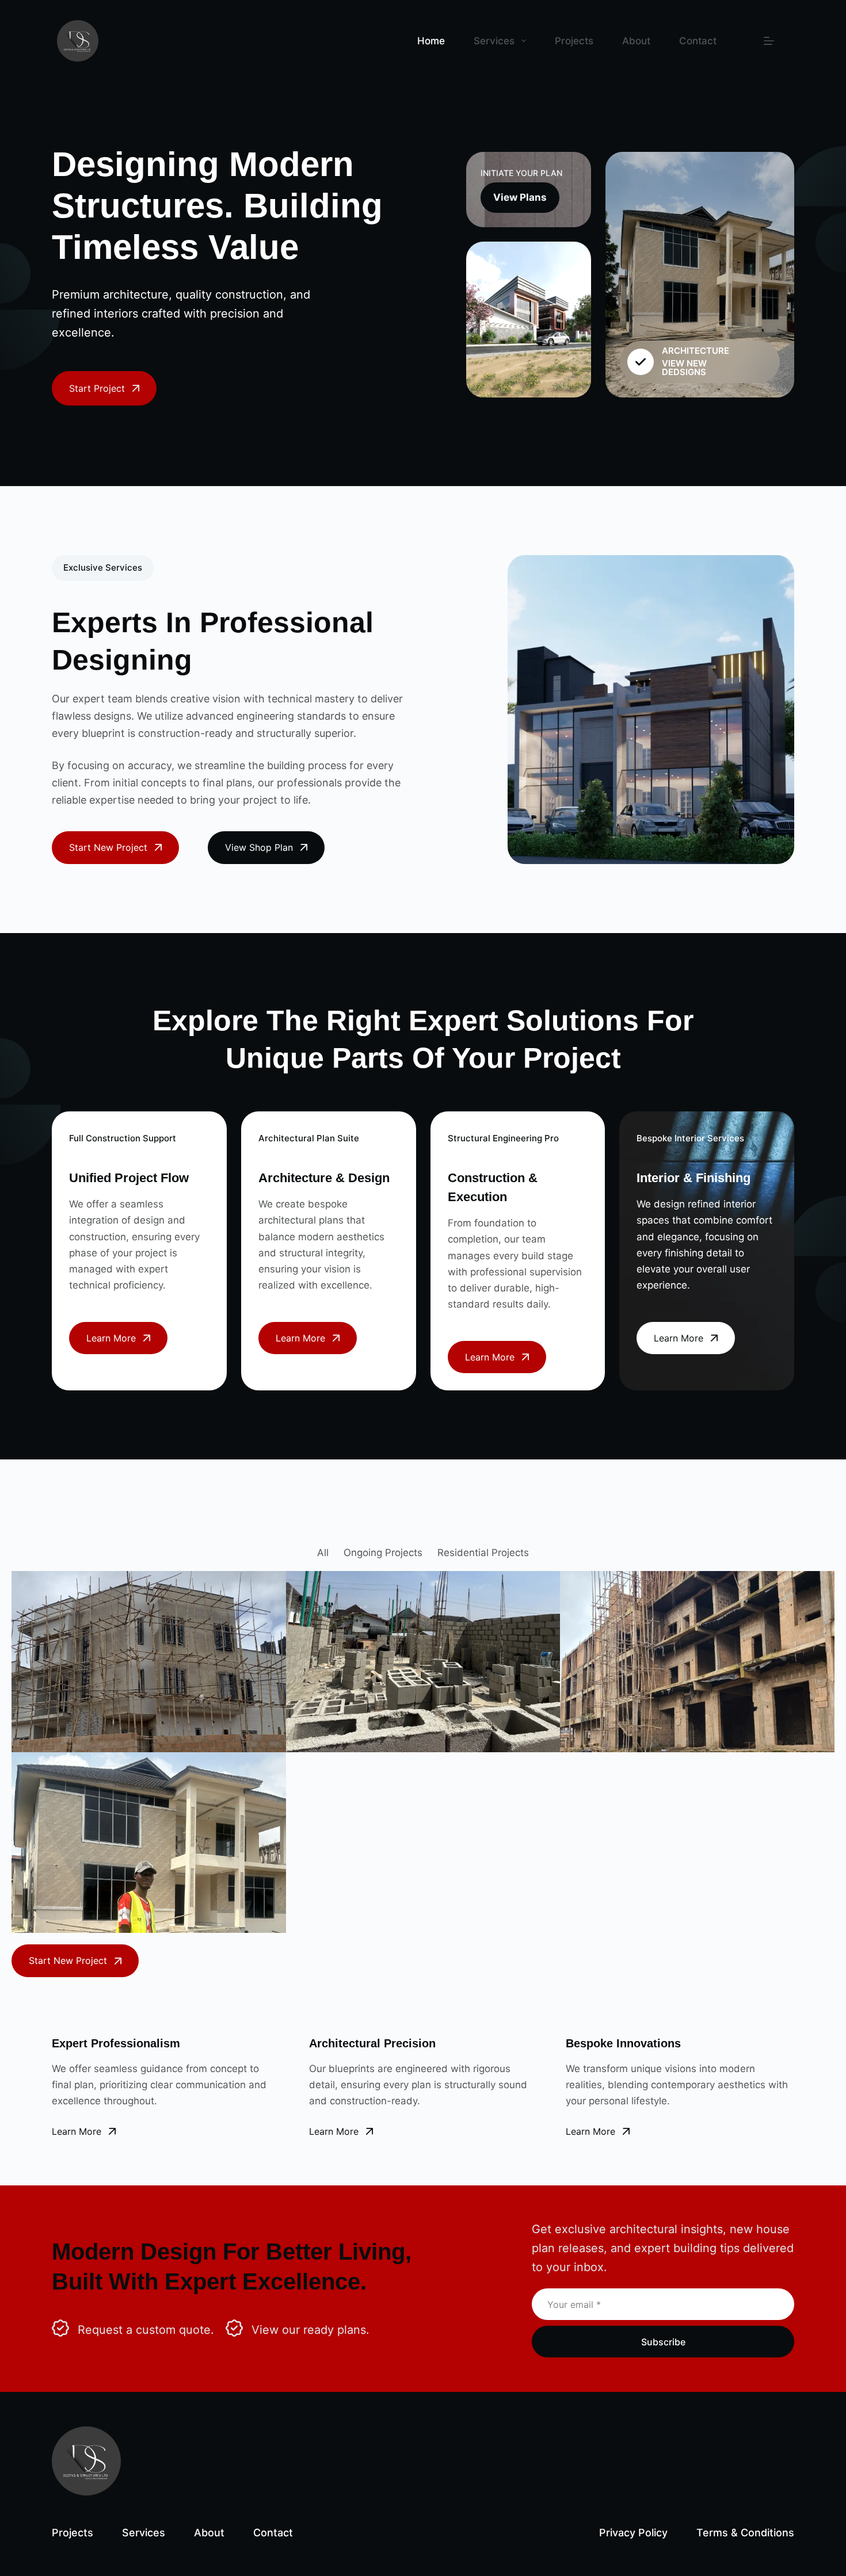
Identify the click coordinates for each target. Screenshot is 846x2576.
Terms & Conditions (745, 2533)
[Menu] (769, 41)
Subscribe (663, 2342)
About (636, 41)
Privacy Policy (633, 2533)
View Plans (520, 197)
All (323, 1553)
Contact (698, 41)
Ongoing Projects (383, 1553)
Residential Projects (483, 1553)
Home (431, 41)
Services (494, 41)
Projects (574, 41)
